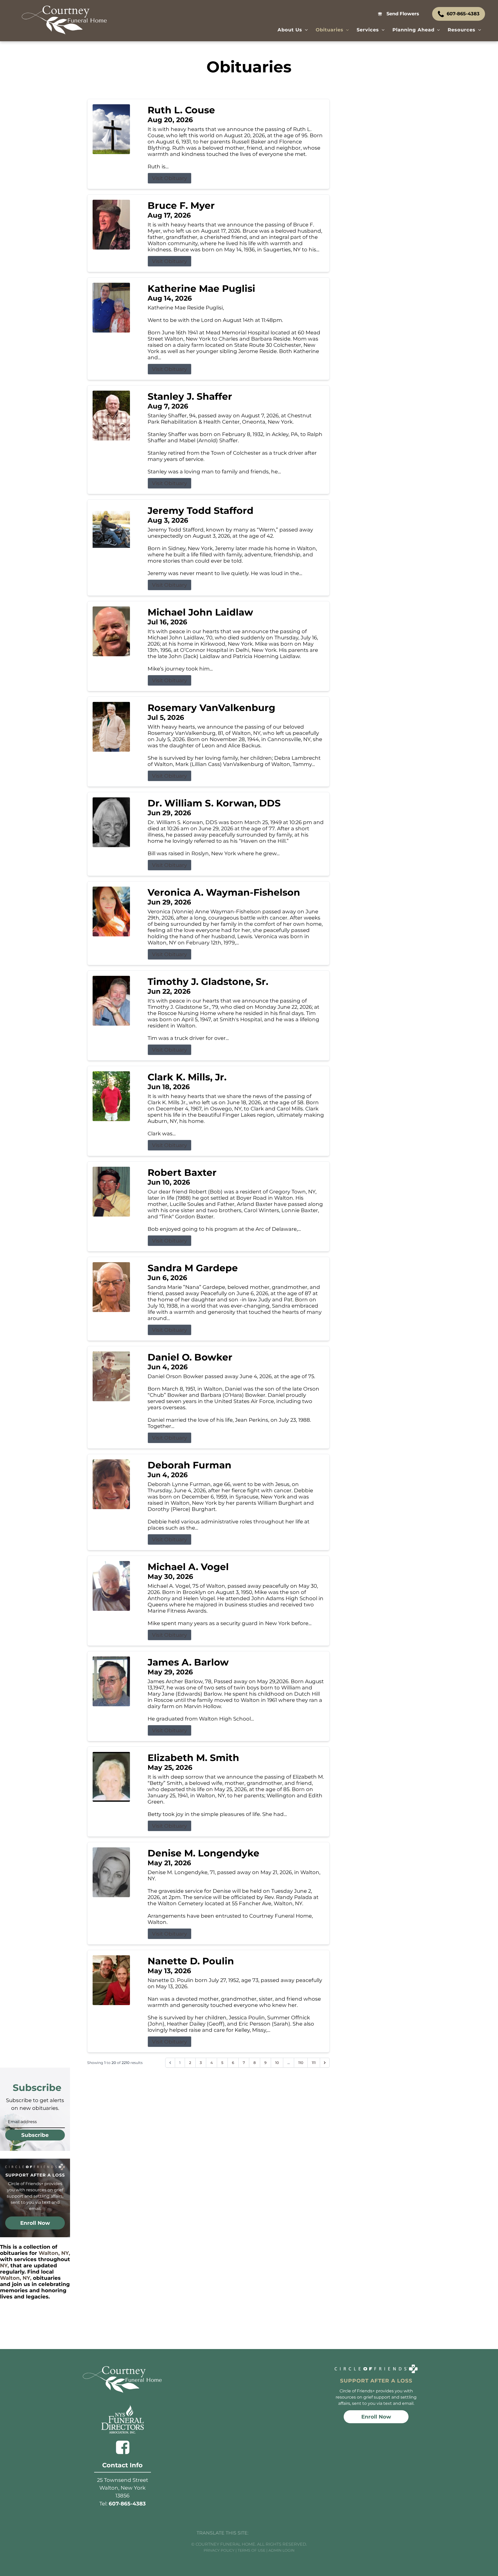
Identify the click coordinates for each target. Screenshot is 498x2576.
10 (277, 2063)
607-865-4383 (127, 2504)
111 (314, 2063)
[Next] (325, 2063)
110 (301, 2063)
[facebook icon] (123, 2447)
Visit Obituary (170, 178)
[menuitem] (293, 30)
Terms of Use (251, 2550)
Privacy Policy (219, 2550)
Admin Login (281, 2550)
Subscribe (35, 2135)
